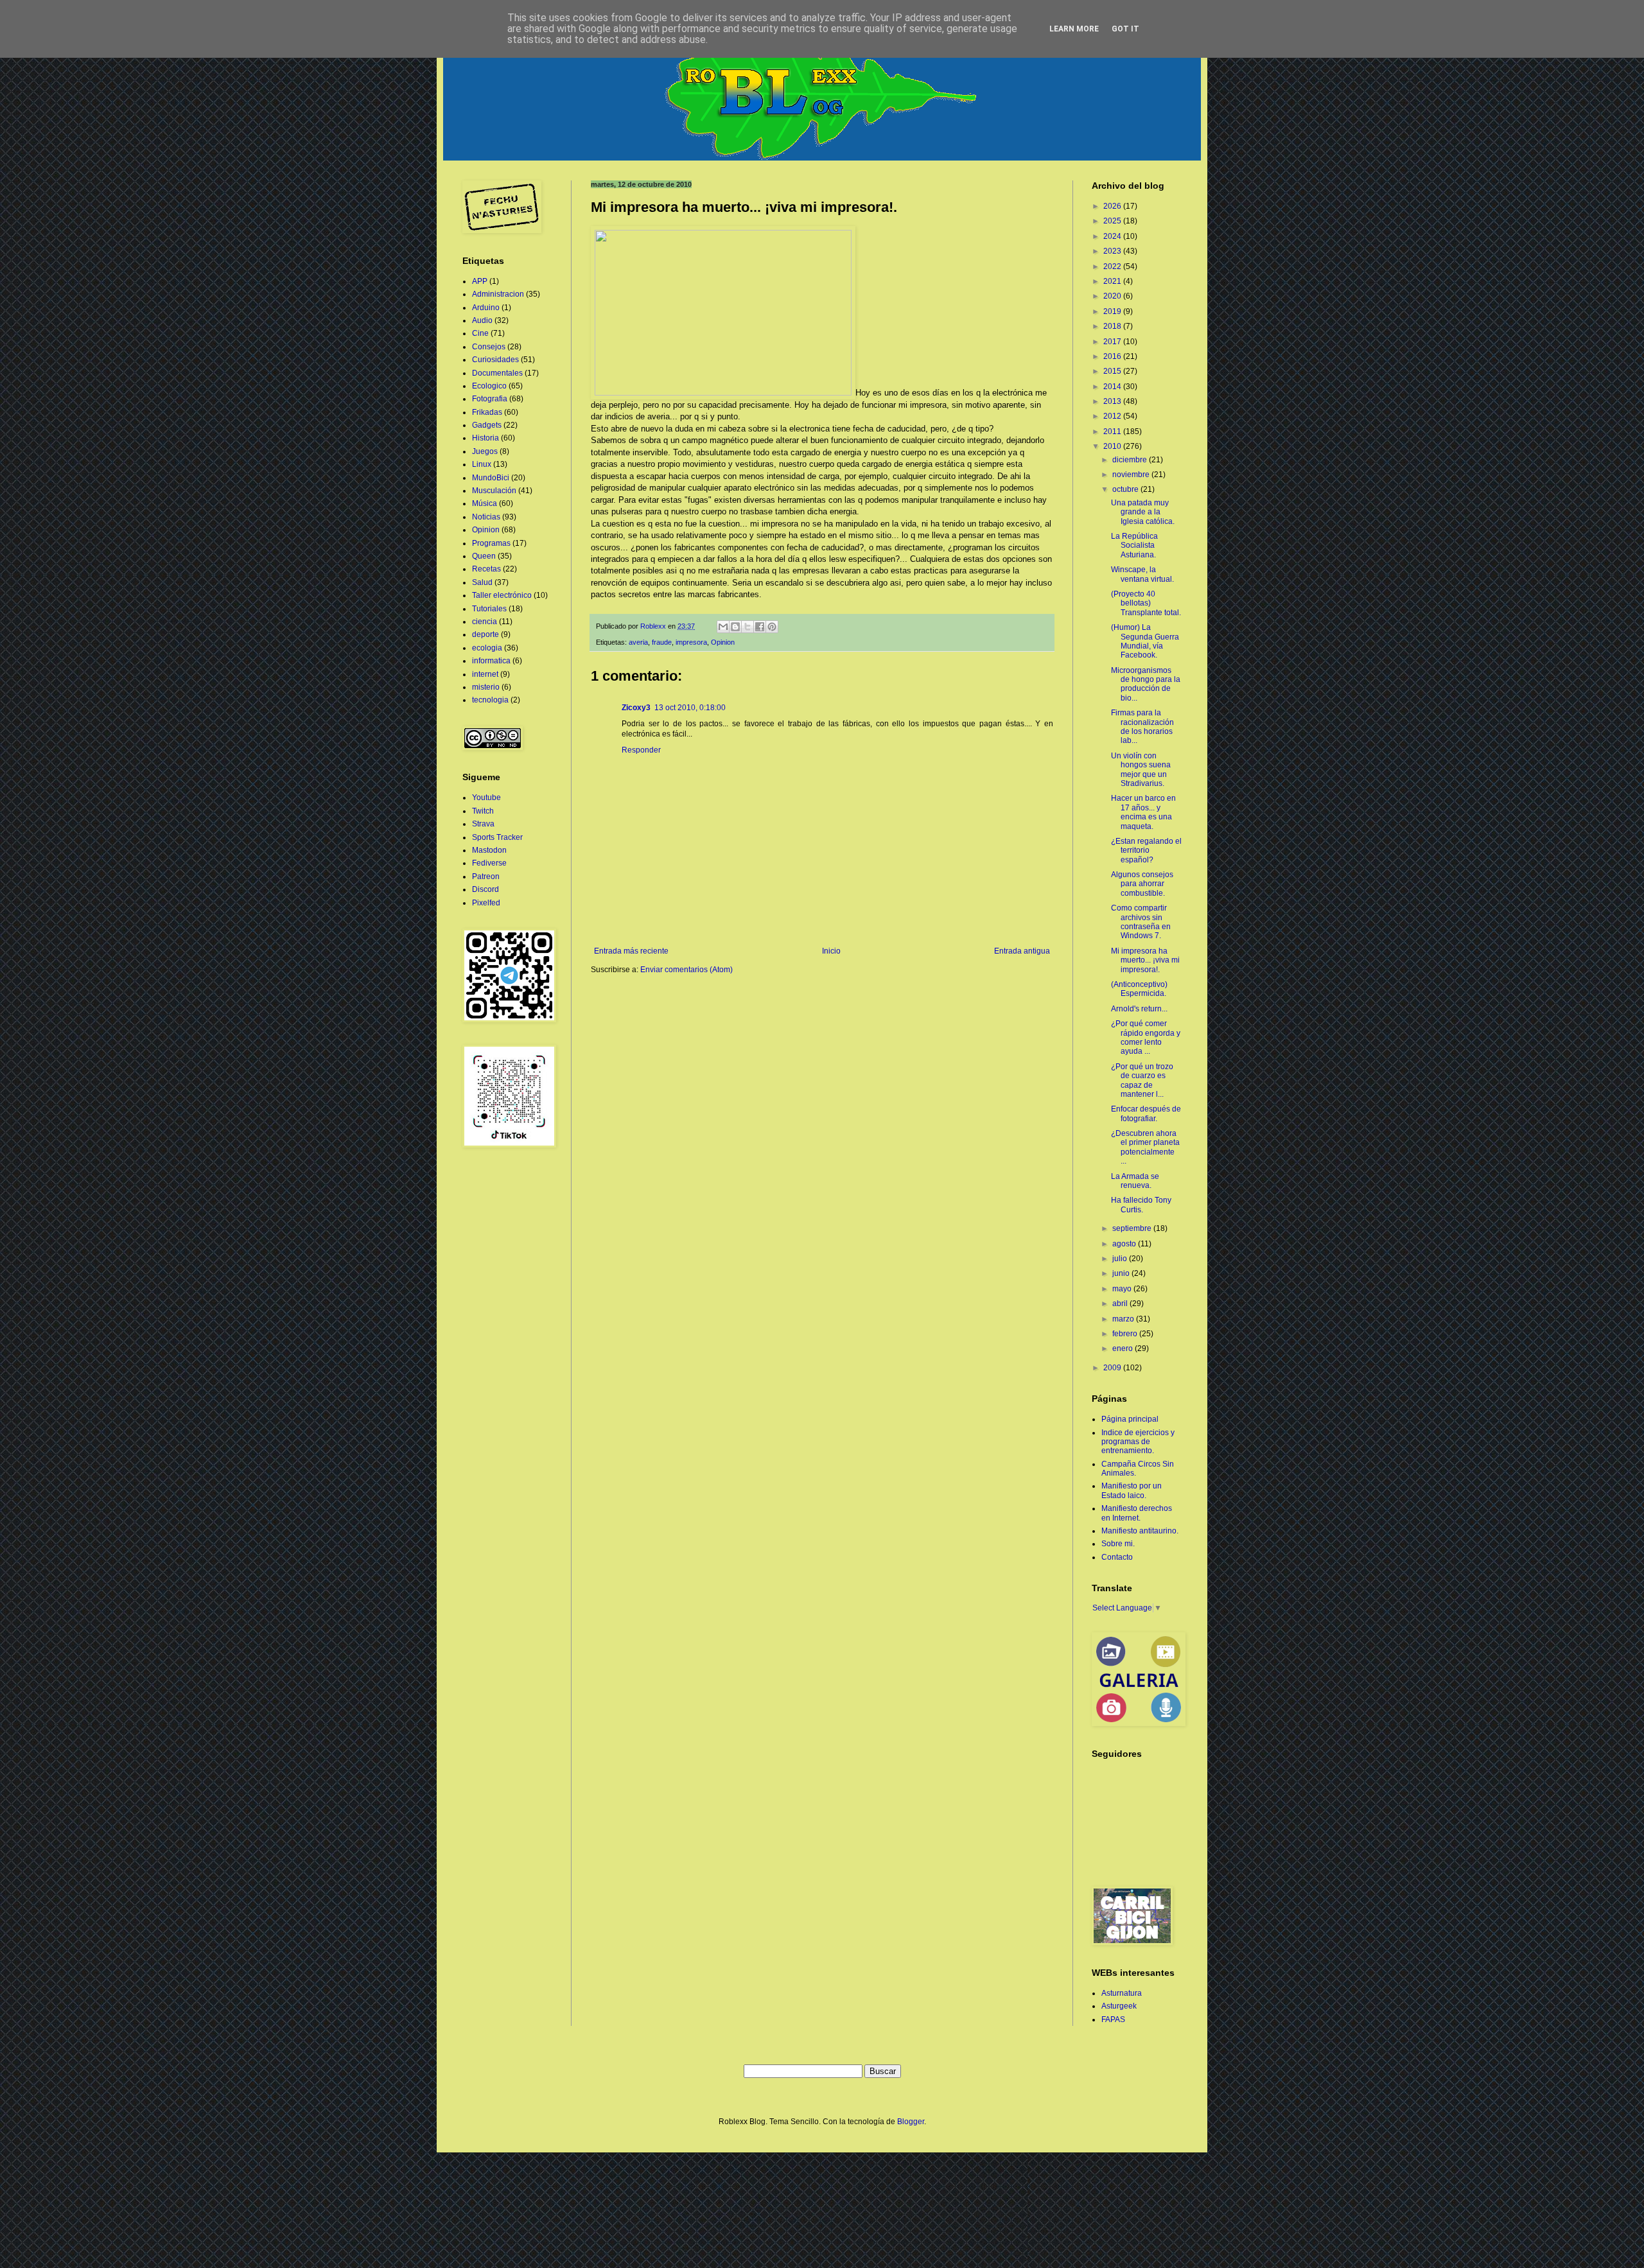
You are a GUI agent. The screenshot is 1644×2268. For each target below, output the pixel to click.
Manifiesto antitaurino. (1140, 1531)
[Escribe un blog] (735, 627)
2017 (1113, 342)
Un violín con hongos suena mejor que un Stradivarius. (1141, 770)
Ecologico (489, 386)
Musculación (494, 491)
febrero (1126, 1334)
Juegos (485, 451)
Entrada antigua (1022, 951)
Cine (480, 333)
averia (638, 642)
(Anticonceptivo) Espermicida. (1139, 989)
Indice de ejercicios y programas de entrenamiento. (1138, 1442)
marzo (1124, 1319)
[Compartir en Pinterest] (772, 627)
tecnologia (490, 700)
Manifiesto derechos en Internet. (1137, 1513)
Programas (491, 543)
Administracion (498, 294)
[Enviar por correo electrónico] (723, 627)
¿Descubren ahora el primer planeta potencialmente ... (1145, 1147)
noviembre (1132, 475)
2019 (1113, 311)
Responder (641, 750)
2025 (1113, 221)
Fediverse (489, 863)
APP (480, 281)
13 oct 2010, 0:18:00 (690, 708)
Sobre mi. (1118, 1544)
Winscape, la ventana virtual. (1142, 574)
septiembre (1133, 1228)
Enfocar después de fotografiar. (1146, 1113)
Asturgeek (1119, 2006)
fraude (662, 642)
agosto (1125, 1244)
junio (1122, 1273)
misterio (486, 687)
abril (1121, 1304)
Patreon (486, 877)
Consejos (489, 347)
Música (485, 503)
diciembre (1131, 460)
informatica (491, 661)
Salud (482, 582)
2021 (1113, 281)
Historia (485, 438)
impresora (691, 642)
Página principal (1130, 1419)
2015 (1113, 371)
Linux (482, 464)
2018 (1113, 326)
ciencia (485, 622)
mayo (1123, 1289)
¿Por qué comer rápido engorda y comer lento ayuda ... (1146, 1037)
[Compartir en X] (748, 627)
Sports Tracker (497, 837)
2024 (1113, 236)
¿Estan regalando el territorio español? (1146, 850)
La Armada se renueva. (1135, 1181)
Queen (484, 556)
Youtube (486, 798)
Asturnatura (1122, 1993)
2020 (1113, 296)
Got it (1125, 29)
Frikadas (487, 412)
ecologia (487, 648)
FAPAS (1113, 2019)
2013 (1113, 401)
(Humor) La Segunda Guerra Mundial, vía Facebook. (1145, 641)
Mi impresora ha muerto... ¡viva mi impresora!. (1145, 960)
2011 (1113, 432)
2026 (1113, 206)
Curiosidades (495, 360)
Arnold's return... (1139, 1009)
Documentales (497, 373)
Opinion (723, 642)
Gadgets (487, 425)
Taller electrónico (502, 595)
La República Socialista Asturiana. (1134, 545)
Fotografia (490, 399)
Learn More (1074, 29)
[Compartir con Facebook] (760, 627)
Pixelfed (486, 903)
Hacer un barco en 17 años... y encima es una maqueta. (1143, 812)
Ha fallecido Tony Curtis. (1141, 1205)
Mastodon (489, 850)
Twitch (483, 811)
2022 (1113, 266)
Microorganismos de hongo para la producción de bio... (1146, 684)
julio (1121, 1259)
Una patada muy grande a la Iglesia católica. (1143, 512)
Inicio (831, 951)
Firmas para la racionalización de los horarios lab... (1142, 727)
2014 (1113, 387)
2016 (1113, 356)
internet (485, 674)
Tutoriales (489, 609)
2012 (1113, 416)
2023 (1113, 251)
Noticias (486, 517)
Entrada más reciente (631, 951)
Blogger (911, 2122)
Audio (482, 320)
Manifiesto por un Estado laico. (1132, 1490)
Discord (485, 889)
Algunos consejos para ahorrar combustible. (1142, 884)
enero (1124, 1348)
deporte (485, 634)
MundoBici (491, 478)
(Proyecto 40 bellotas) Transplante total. (1146, 603)
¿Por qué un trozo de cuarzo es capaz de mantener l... (1142, 1080)
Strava (483, 824)
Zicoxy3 (636, 708)
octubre (1126, 489)
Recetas (486, 569)
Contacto (1117, 1557)
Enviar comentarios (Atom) (686, 970)
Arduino (486, 308)
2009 (1113, 1368)
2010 (1113, 446)
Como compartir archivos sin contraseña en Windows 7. (1141, 922)
